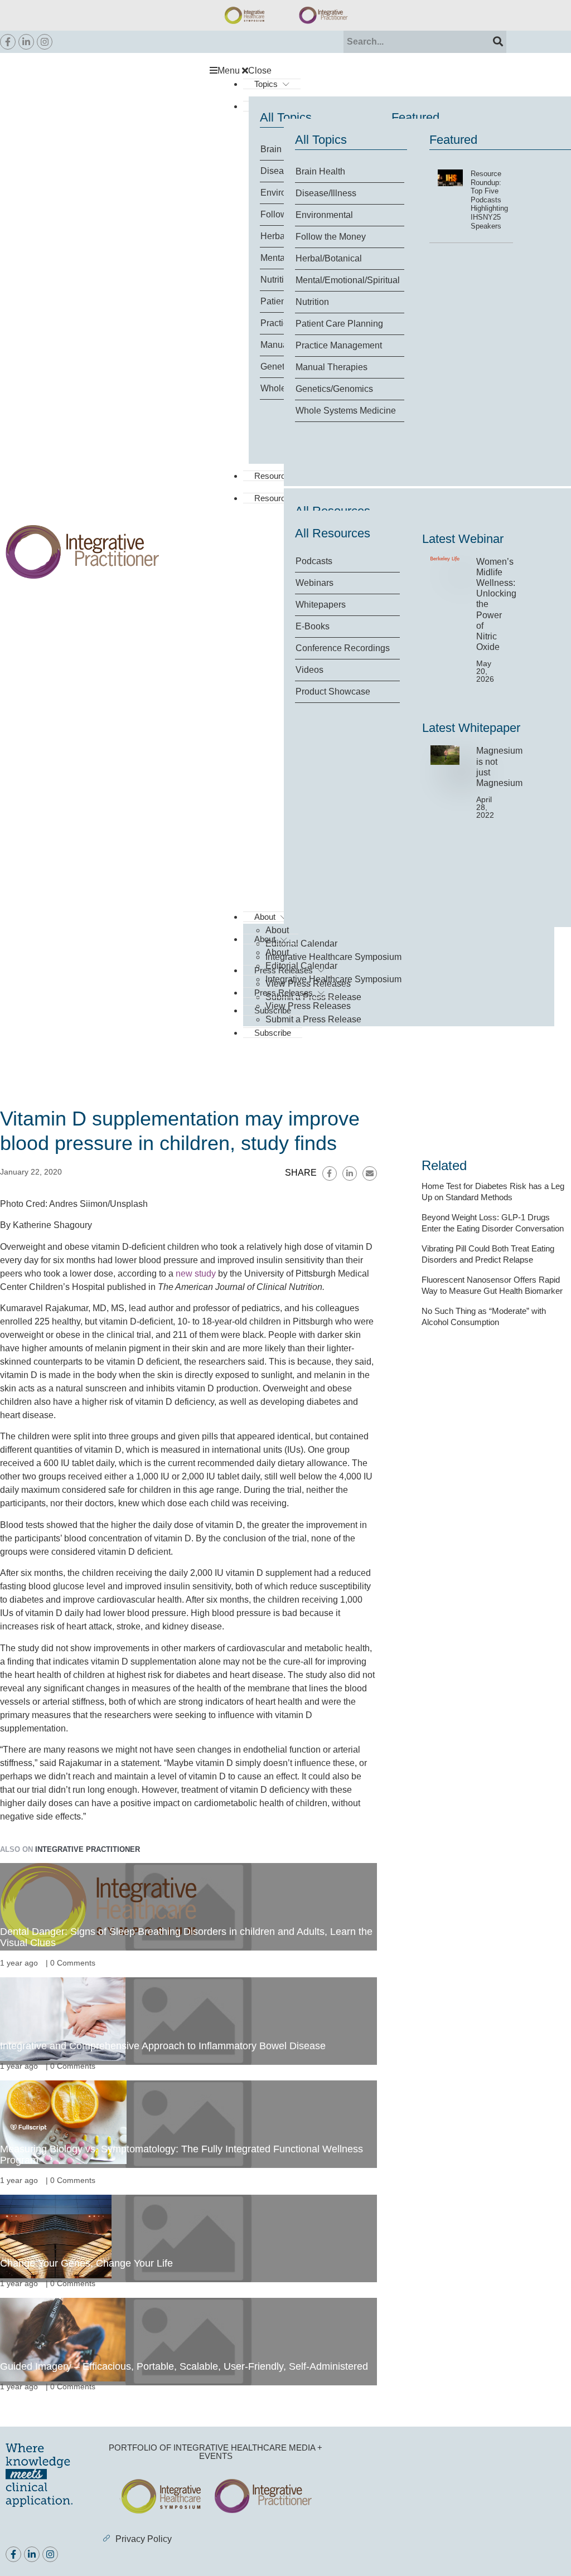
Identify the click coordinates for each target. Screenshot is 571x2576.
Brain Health (320, 171)
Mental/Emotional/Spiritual (348, 280)
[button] (388, 71)
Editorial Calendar (301, 943)
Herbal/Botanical (329, 258)
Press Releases (284, 993)
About (265, 939)
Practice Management (339, 345)
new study (196, 1274)
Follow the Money (331, 237)
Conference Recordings (343, 648)
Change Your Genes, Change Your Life (86, 2263)
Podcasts (314, 561)
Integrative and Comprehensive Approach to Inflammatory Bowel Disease (163, 2046)
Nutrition (312, 302)
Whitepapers (321, 605)
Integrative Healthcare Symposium (333, 957)
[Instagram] (45, 42)
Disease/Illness (326, 193)
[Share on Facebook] (330, 1173)
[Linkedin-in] (26, 42)
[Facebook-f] (8, 42)
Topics (266, 84)
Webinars (314, 583)
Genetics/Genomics (334, 389)
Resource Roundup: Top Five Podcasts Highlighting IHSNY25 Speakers (489, 200)
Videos (309, 670)
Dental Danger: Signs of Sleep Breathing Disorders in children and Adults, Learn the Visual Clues (186, 1937)
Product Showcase (333, 692)
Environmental (324, 215)
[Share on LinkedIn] (350, 1173)
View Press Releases (308, 1006)
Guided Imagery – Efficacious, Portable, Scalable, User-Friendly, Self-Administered (184, 2366)
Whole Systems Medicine (346, 411)
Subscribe (273, 1033)
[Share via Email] (370, 1173)
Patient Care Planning (339, 324)
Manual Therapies (332, 367)
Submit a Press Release (313, 1019)
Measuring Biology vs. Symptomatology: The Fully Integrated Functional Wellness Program (182, 2155)
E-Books (313, 626)
